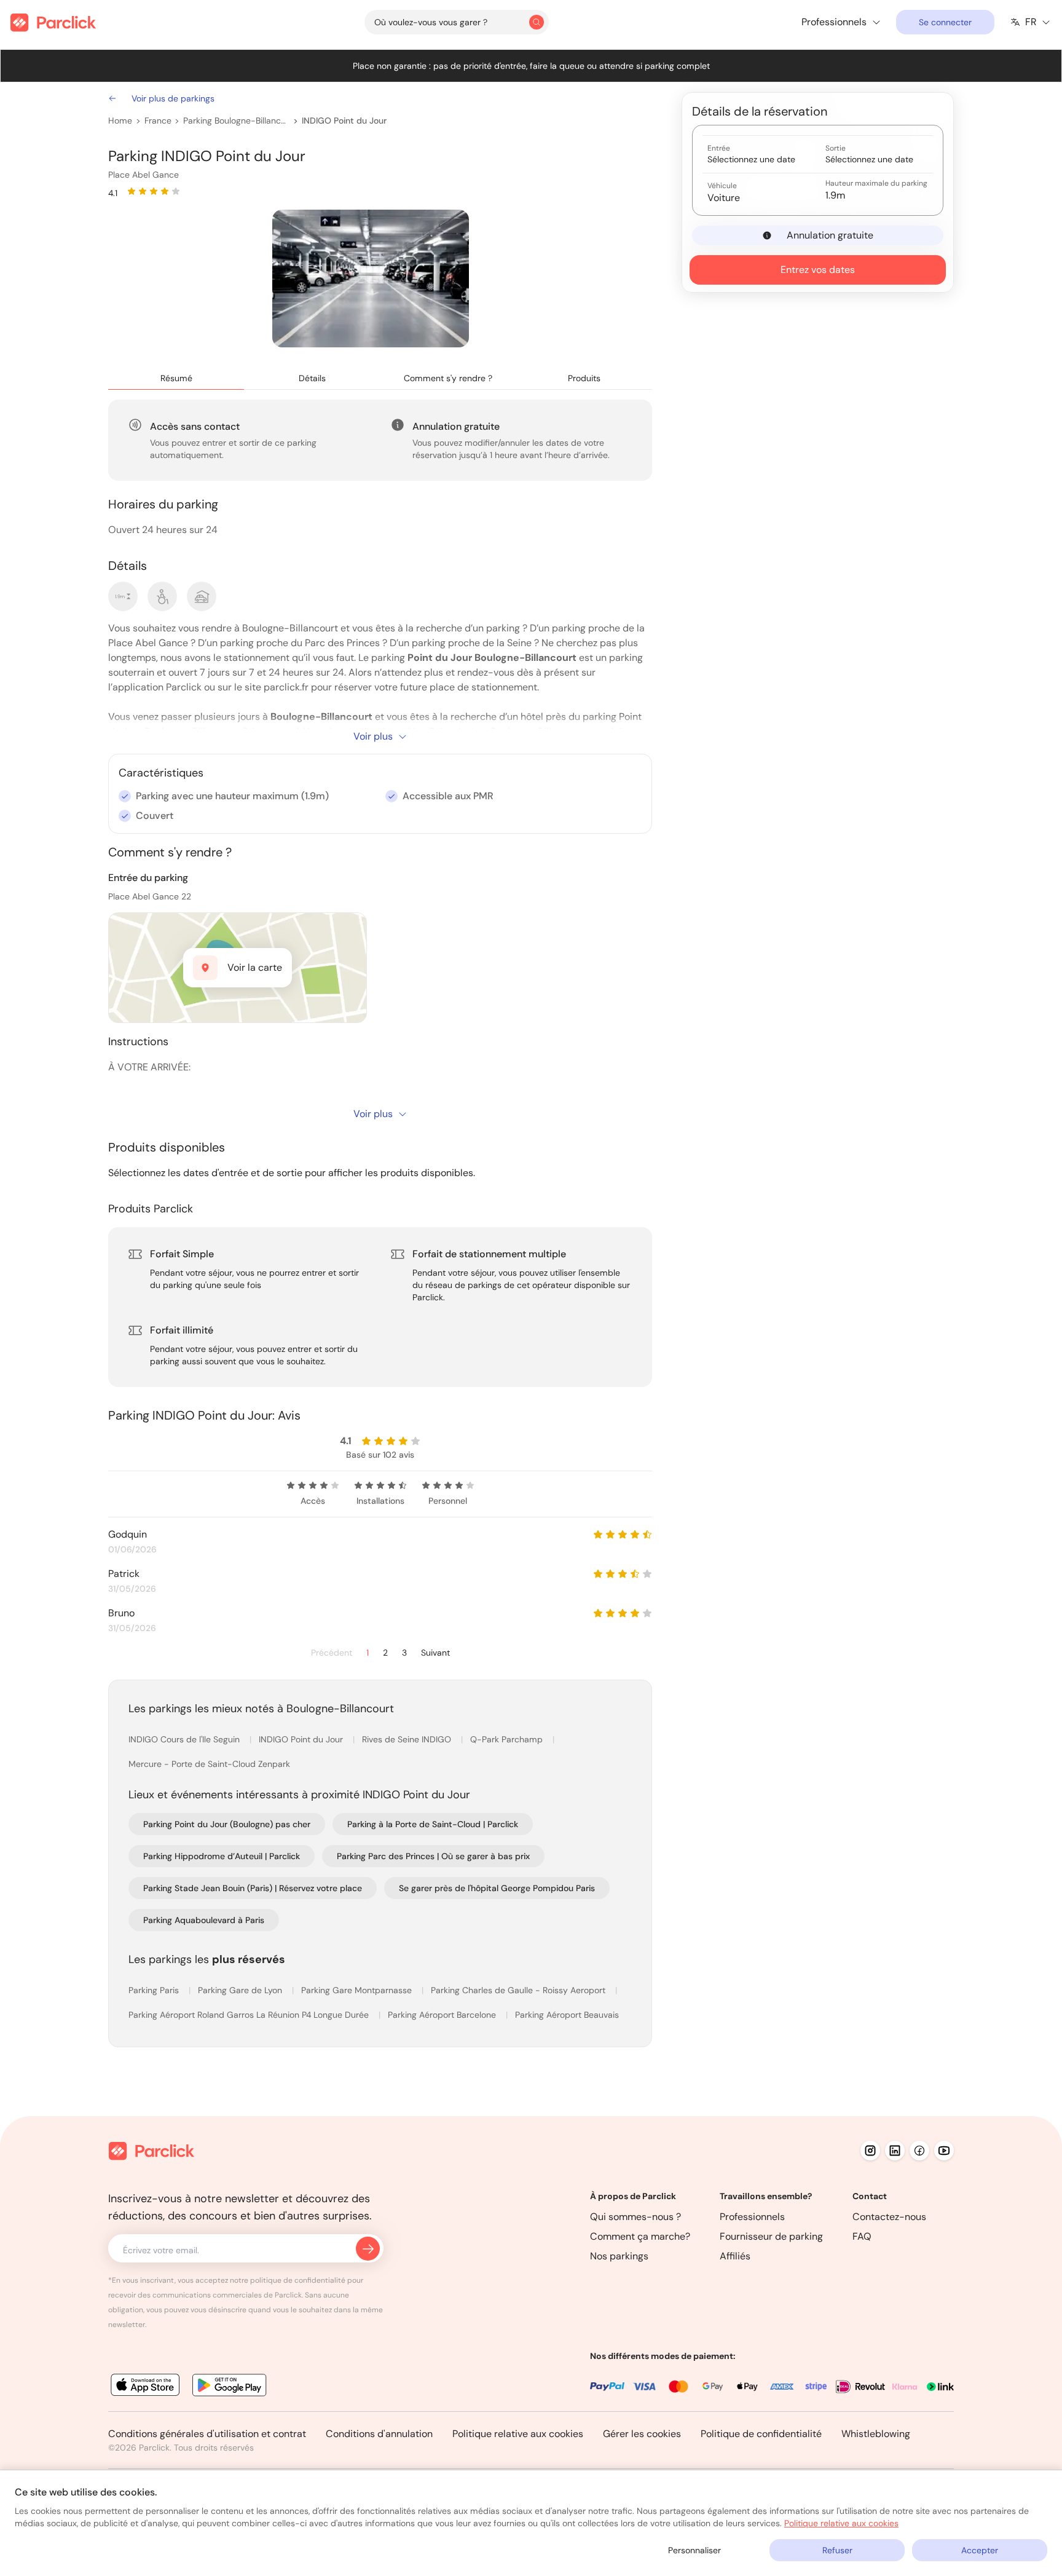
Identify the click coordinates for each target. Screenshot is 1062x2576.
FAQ (862, 2236)
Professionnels (752, 2217)
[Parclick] (53, 22)
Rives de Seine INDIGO (408, 1739)
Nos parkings (619, 2256)
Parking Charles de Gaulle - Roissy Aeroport (519, 1990)
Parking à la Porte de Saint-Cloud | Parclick (433, 1824)
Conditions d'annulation (379, 2434)
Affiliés (735, 2256)
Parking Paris (155, 1990)
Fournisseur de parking (771, 2236)
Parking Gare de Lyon (241, 1990)
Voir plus (373, 736)
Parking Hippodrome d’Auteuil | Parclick (222, 1856)
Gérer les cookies (642, 2434)
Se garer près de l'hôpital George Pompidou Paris (497, 1888)
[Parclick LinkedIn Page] (895, 2151)
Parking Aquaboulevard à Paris (204, 1920)
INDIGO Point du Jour (344, 121)
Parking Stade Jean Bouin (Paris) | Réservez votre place (253, 1888)
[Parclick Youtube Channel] (944, 2151)
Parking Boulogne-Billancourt (236, 121)
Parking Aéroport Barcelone (443, 2015)
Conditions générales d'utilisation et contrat (207, 2434)
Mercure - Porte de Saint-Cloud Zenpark (209, 1764)
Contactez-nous (889, 2217)
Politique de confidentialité (761, 2434)
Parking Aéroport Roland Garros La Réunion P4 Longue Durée (250, 2015)
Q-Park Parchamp (508, 1739)
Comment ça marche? (640, 2236)
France (158, 121)
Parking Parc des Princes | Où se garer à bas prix (433, 1856)
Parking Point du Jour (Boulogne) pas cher (227, 1824)
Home (120, 121)
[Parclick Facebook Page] (919, 2151)
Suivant (435, 1653)
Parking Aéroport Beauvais (567, 2015)
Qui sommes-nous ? (635, 2217)
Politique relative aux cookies (518, 2434)
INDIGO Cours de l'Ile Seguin (185, 1739)
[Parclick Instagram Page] (870, 2151)
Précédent (332, 1653)
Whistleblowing (876, 2434)
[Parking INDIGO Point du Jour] (371, 279)
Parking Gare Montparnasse (358, 1990)
